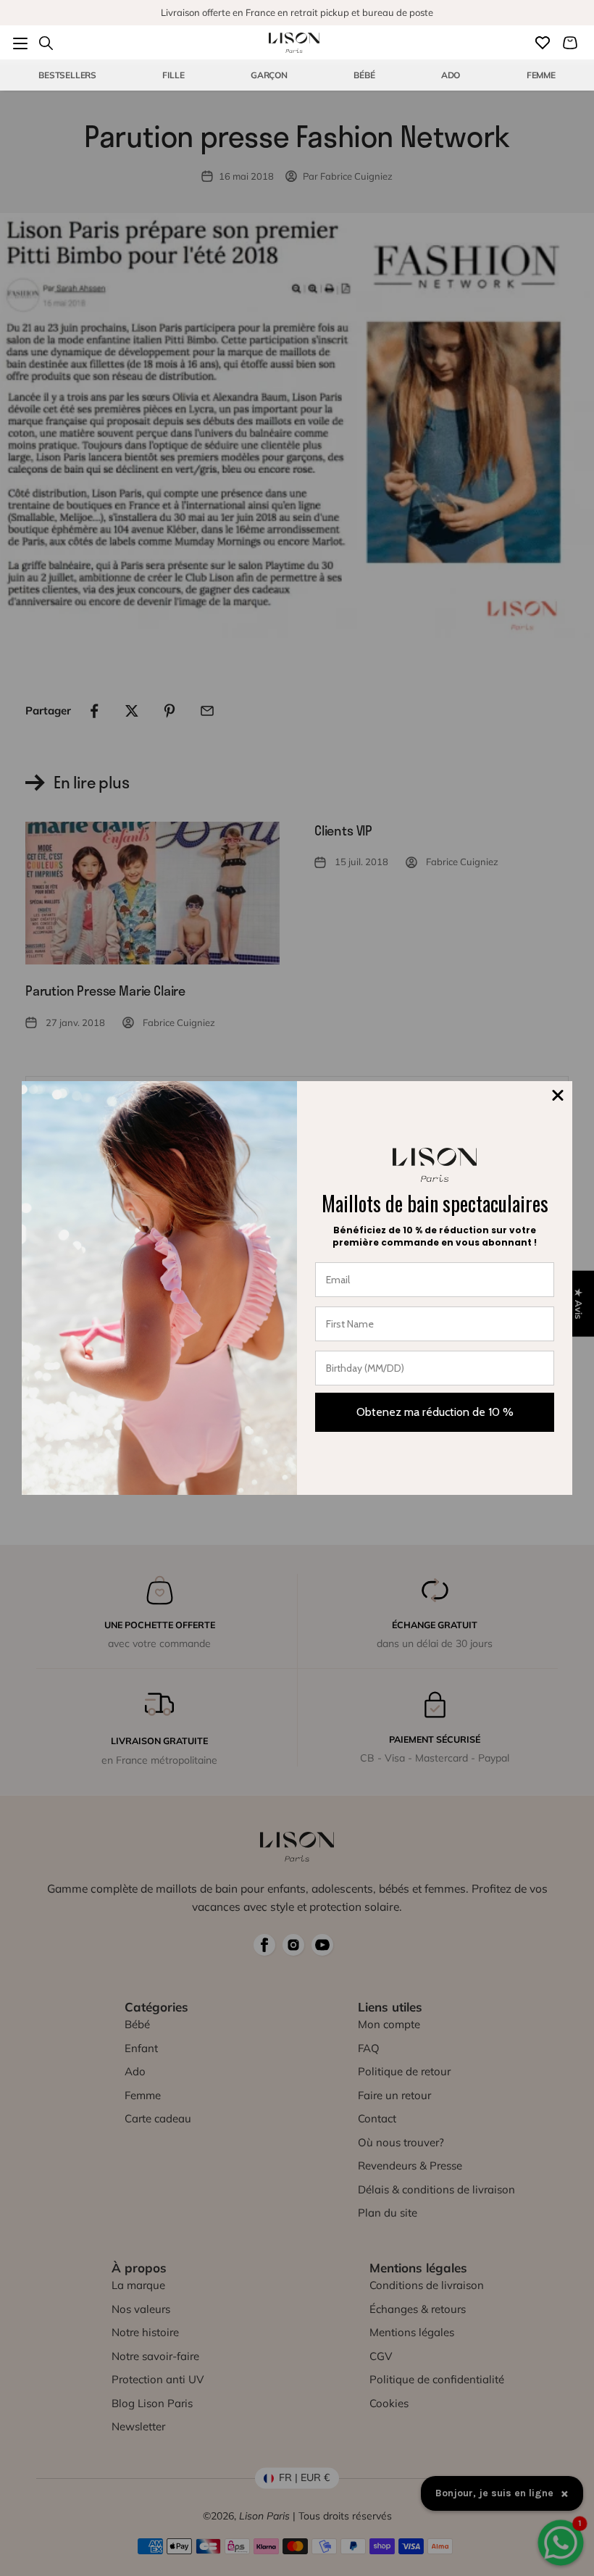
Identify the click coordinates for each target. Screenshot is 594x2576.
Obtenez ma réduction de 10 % (435, 1412)
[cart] (570, 43)
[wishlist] (543, 43)
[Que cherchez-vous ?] (46, 43)
